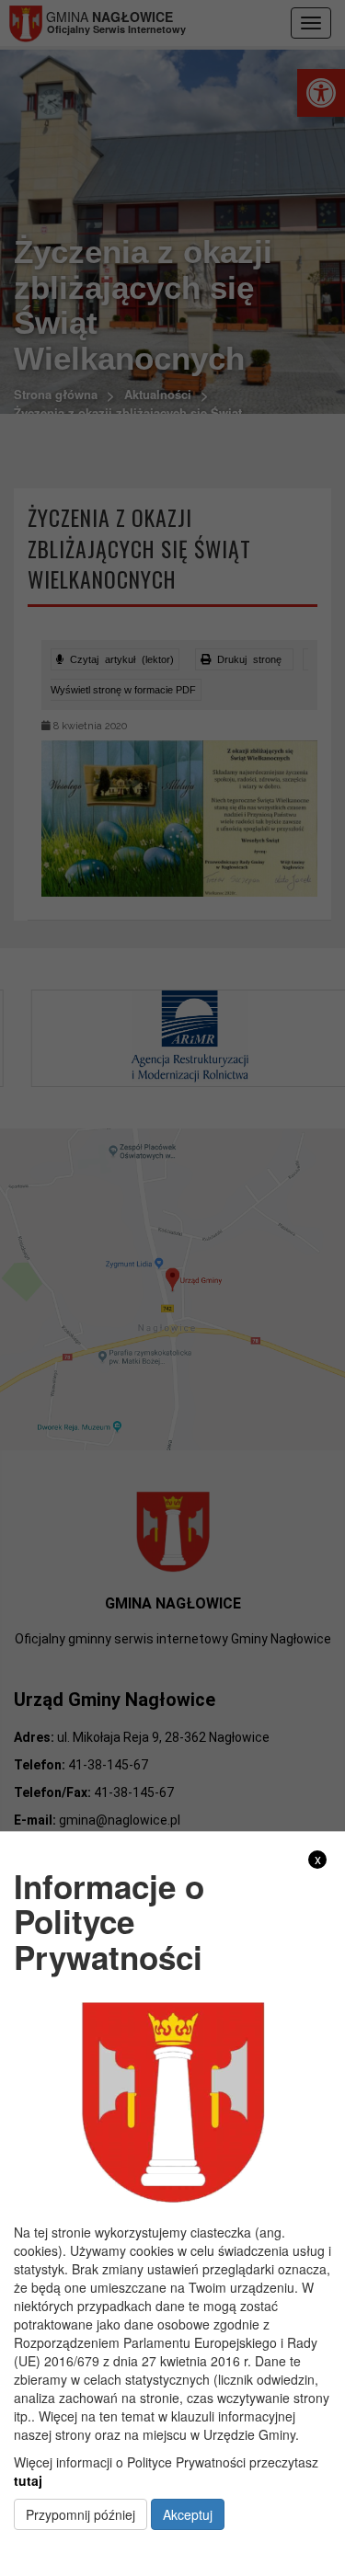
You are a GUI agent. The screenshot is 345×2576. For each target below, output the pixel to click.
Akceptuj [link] (188, 2514)
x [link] (318, 1859)
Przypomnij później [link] (80, 2514)
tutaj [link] (28, 2480)
